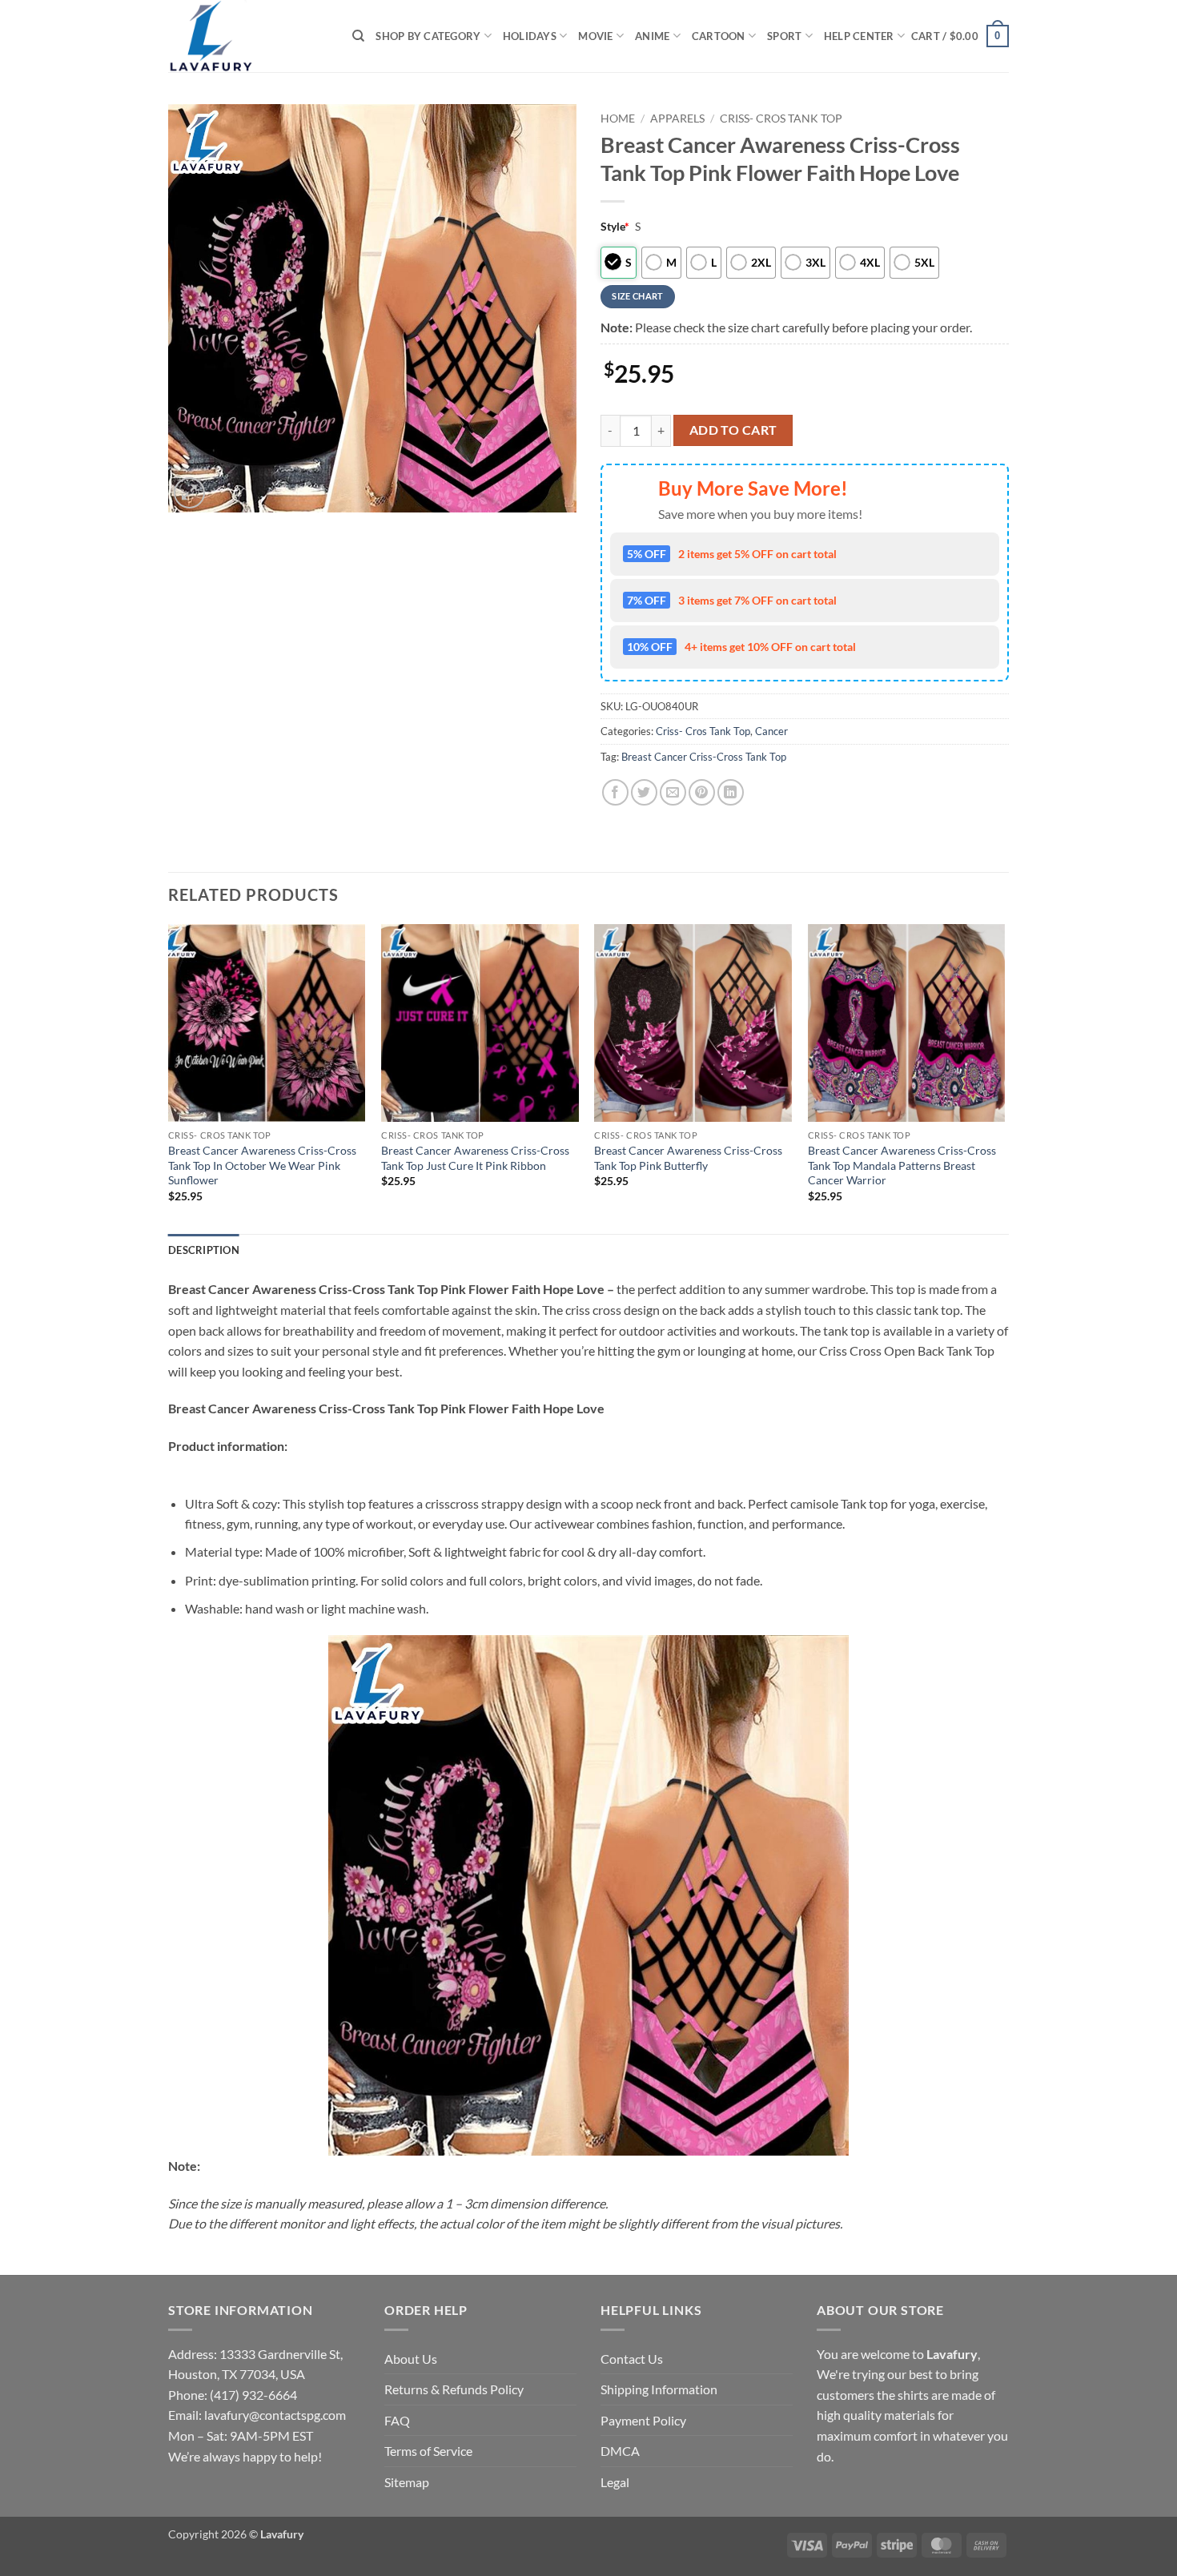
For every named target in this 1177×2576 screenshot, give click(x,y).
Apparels (677, 119)
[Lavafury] (248, 36)
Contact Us (632, 2359)
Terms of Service (428, 2451)
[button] (960, 36)
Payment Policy (643, 2420)
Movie (595, 36)
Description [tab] (204, 1250)
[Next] (1004, 1077)
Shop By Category (428, 36)
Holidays (530, 36)
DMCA (620, 2451)
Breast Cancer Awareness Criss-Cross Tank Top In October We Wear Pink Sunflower (262, 1165)
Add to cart (733, 430)
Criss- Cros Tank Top (781, 119)
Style (615, 226)
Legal (615, 2482)
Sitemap (407, 2482)
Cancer (771, 731)
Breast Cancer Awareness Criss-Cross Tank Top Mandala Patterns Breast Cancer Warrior (902, 1165)
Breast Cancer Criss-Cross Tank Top (704, 757)
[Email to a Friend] (673, 792)
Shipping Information (659, 2389)
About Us (411, 2359)
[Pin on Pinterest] (702, 792)
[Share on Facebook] (615, 792)
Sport (784, 36)
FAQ (397, 2420)
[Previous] (169, 1077)
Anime (652, 36)
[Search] (358, 36)
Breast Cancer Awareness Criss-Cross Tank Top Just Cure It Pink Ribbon (475, 1158)
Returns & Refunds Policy (454, 2389)
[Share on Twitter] (644, 792)
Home (618, 119)
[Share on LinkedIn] (731, 792)
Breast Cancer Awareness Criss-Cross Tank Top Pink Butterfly (688, 1158)
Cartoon (719, 36)
